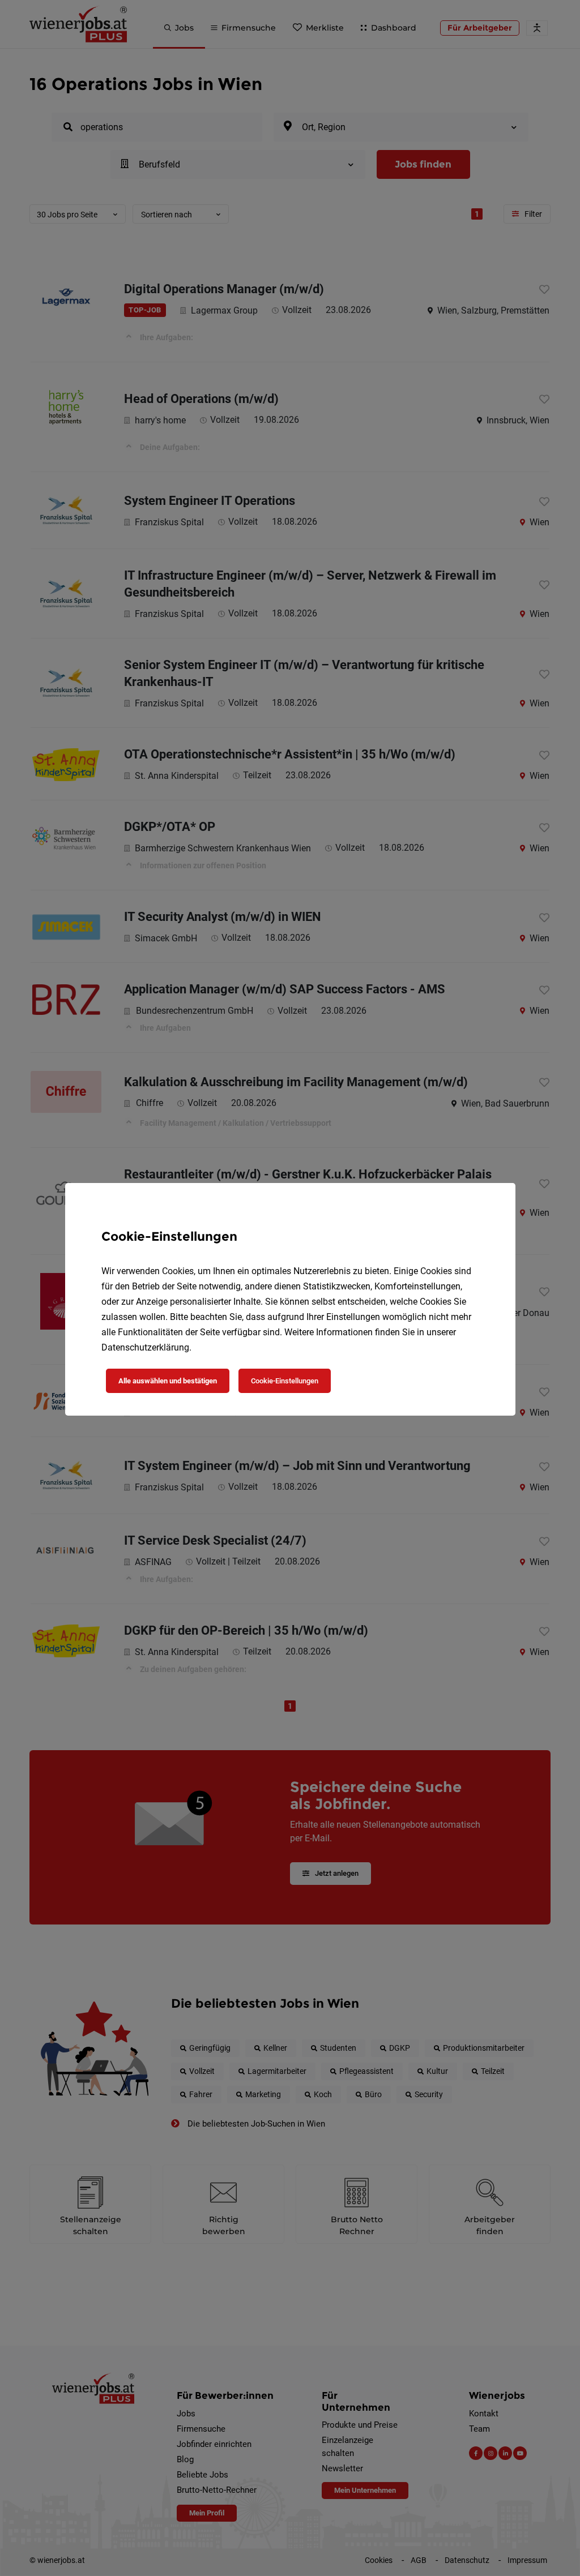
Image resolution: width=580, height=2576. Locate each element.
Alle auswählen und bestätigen (168, 1381)
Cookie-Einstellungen (285, 1381)
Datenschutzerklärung (145, 1347)
